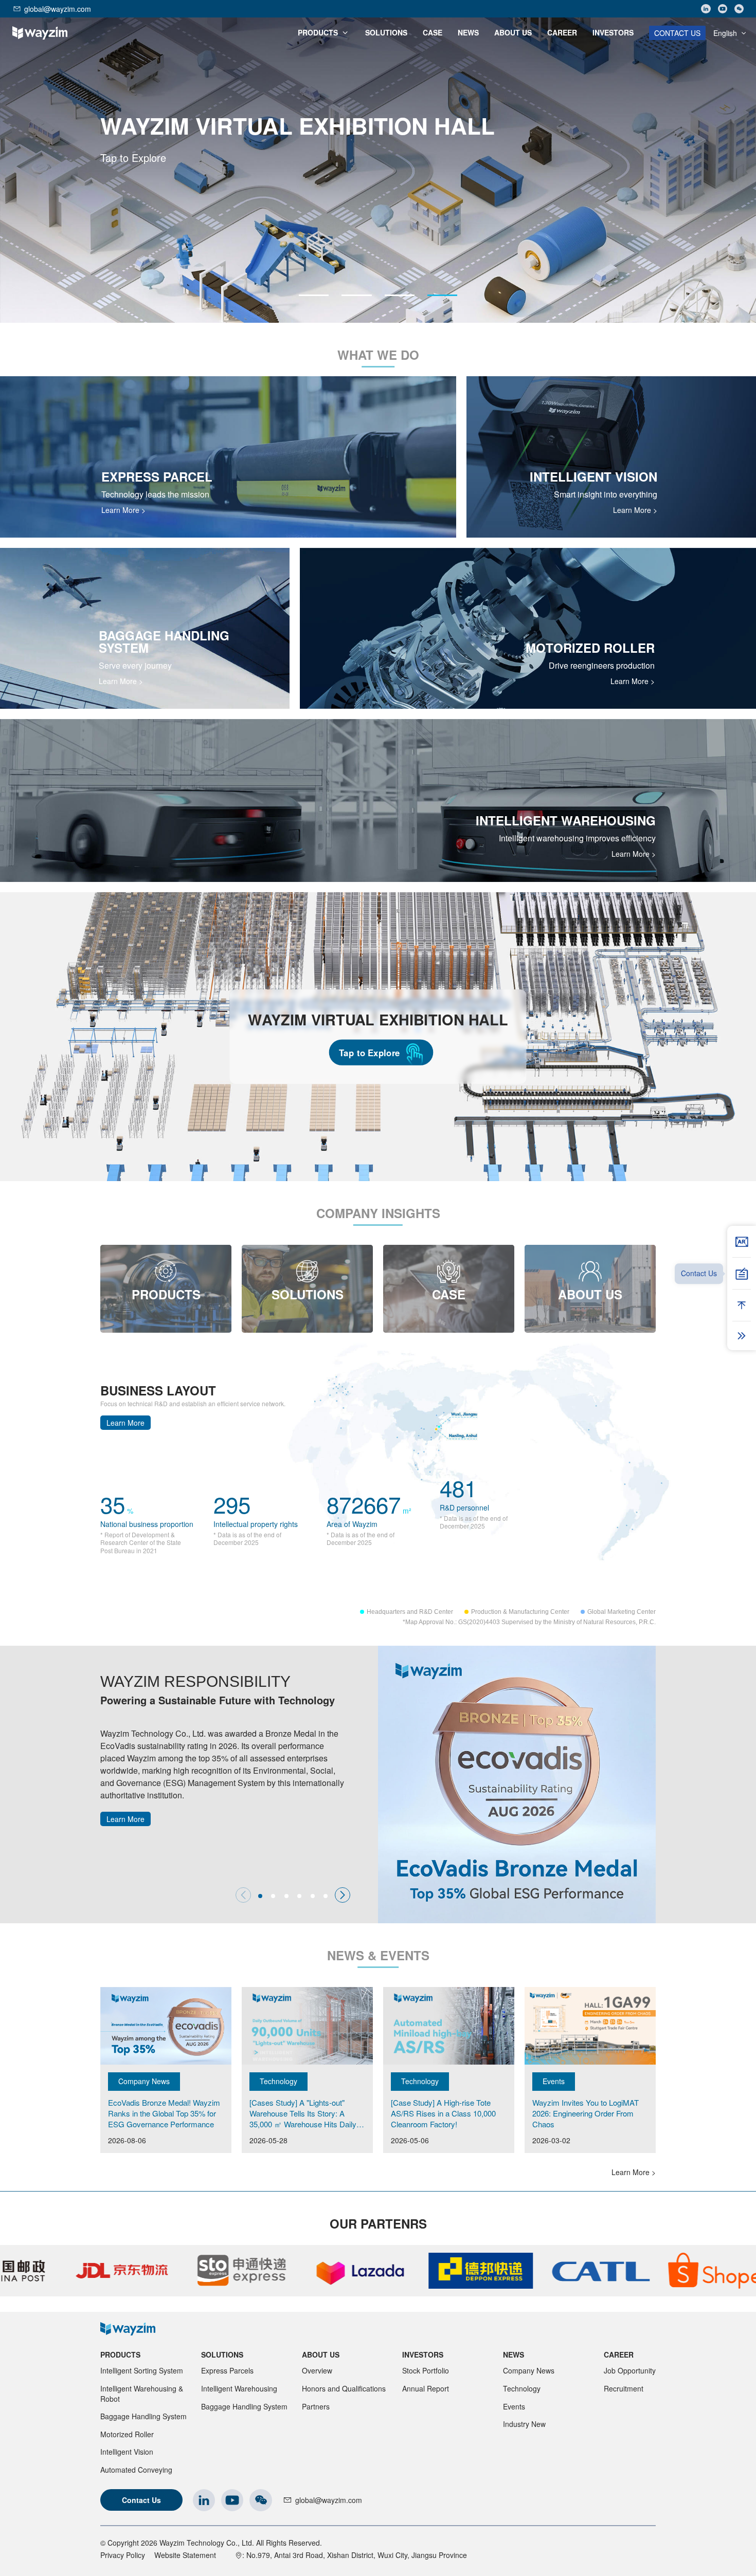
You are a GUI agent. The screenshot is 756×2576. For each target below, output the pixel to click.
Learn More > (123, 510)
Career (619, 2354)
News (514, 2354)
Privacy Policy (123, 2555)
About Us (321, 2354)
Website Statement (185, 2555)
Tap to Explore (370, 1052)
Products (120, 2354)
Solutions (222, 2354)
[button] (314, 295)
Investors (423, 2354)
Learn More (125, 1423)
